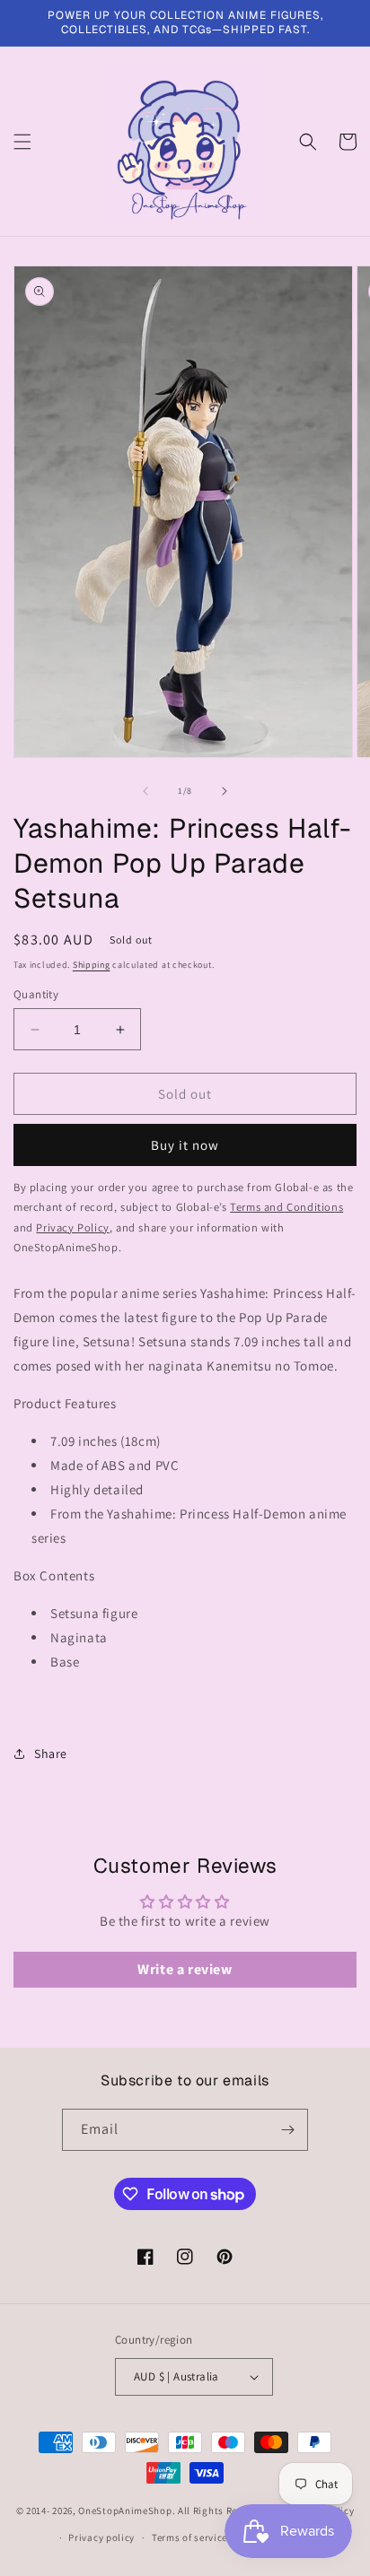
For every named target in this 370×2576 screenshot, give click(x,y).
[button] (22, 142)
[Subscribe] (287, 2130)
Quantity (36, 994)
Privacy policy (101, 2537)
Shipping (92, 965)
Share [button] (51, 1754)
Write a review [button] (185, 1969)
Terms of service (189, 2537)
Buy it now (185, 1145)
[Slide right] (225, 791)
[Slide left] (145, 791)
